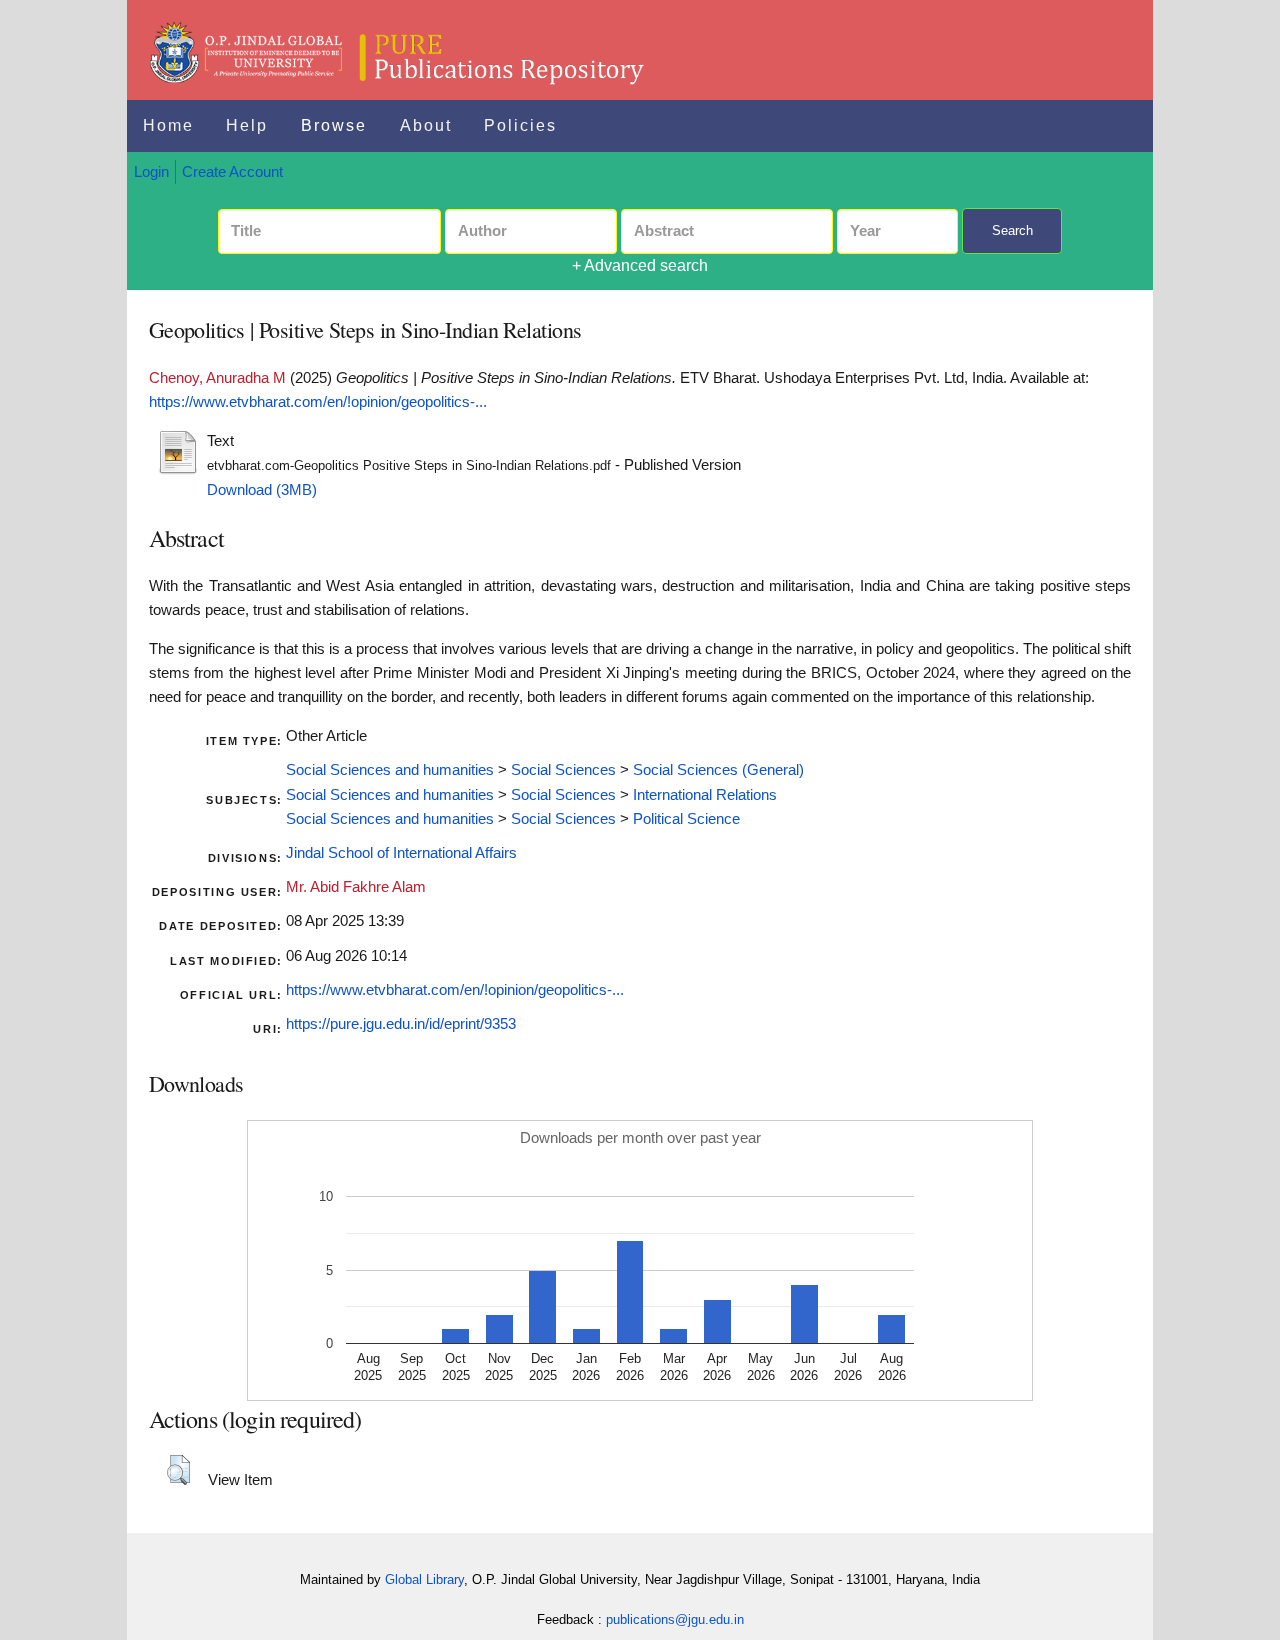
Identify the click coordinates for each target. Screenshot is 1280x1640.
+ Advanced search (640, 265)
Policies (520, 125)
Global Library (424, 1579)
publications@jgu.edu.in (675, 1619)
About (426, 125)
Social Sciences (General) (718, 770)
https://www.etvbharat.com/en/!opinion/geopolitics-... (318, 402)
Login (151, 172)
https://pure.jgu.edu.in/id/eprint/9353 (401, 1024)
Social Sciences (563, 770)
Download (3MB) (262, 490)
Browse (334, 125)
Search (1012, 230)
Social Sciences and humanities (390, 770)
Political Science (686, 819)
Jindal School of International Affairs (401, 853)
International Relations (705, 795)
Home (168, 125)
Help (247, 125)
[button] (178, 1470)
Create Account (232, 172)
